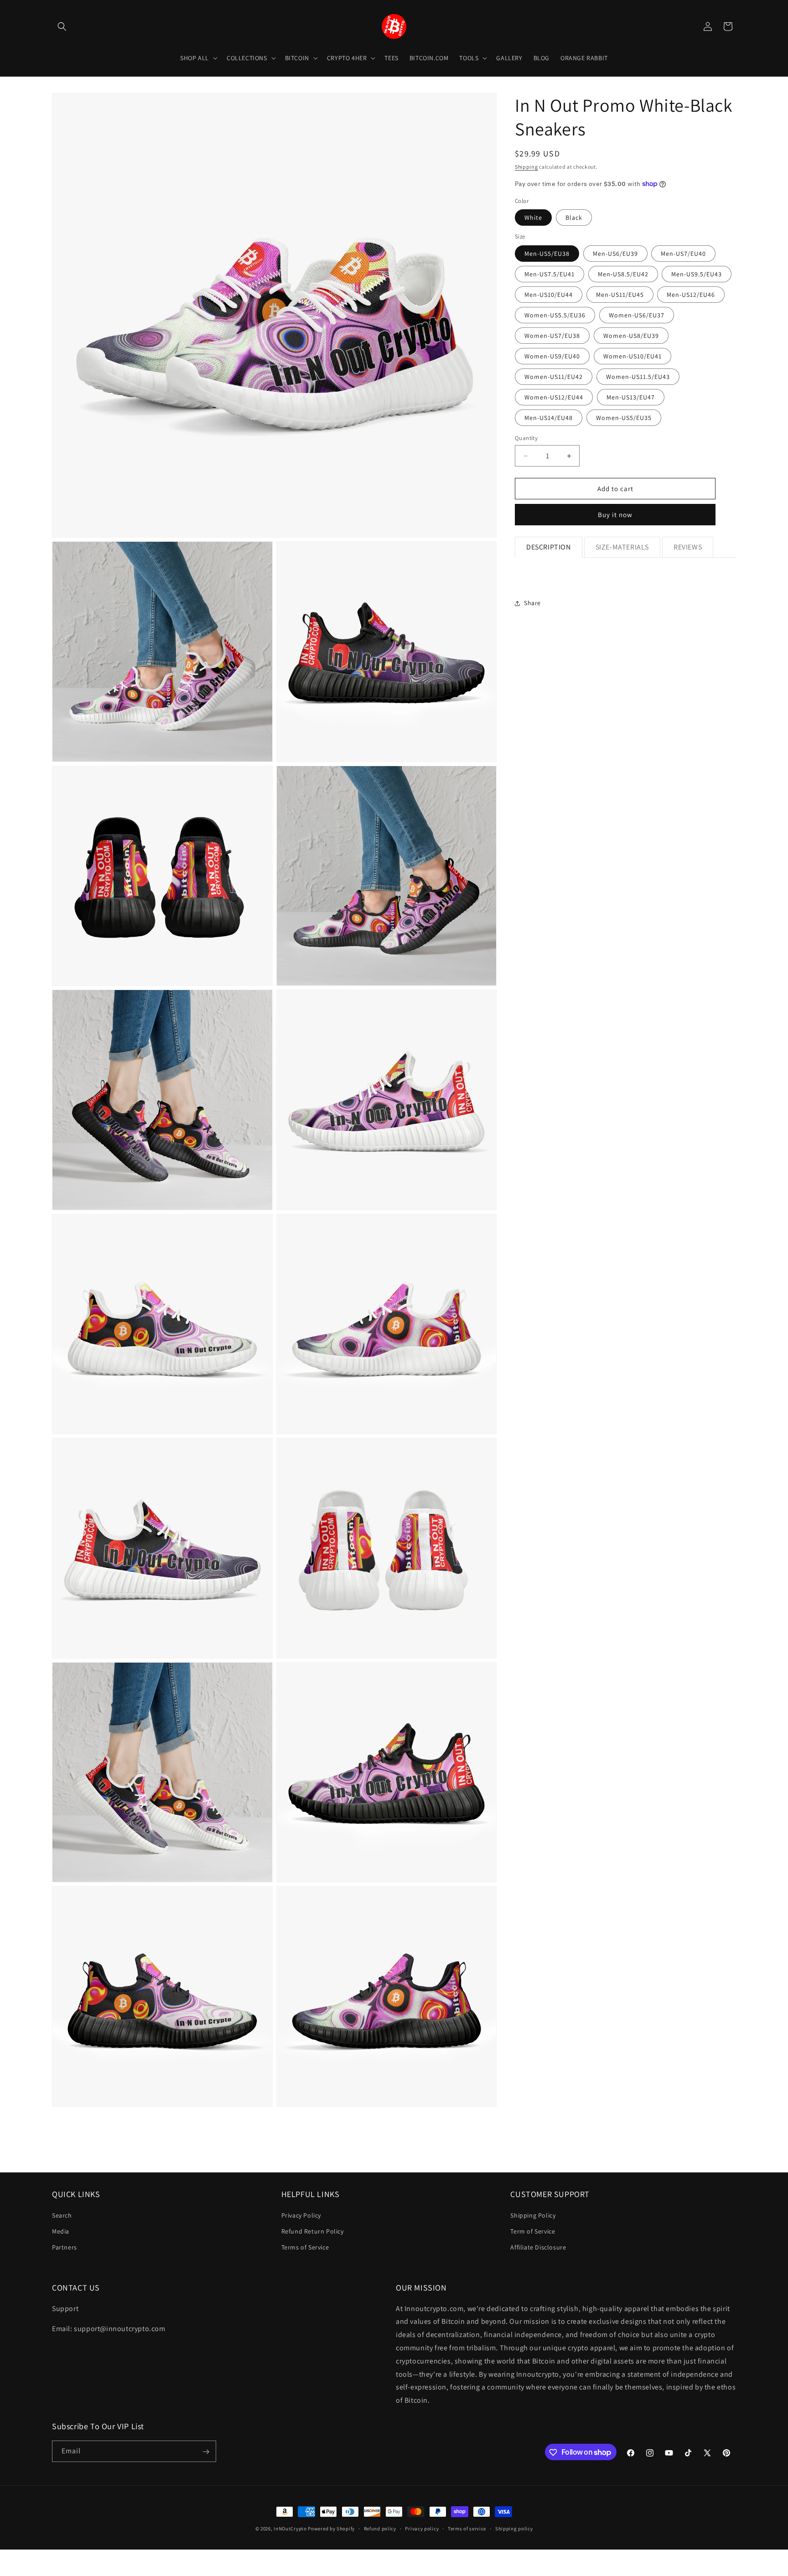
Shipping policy (514, 2528)
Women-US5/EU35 (624, 418)
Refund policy (380, 2528)
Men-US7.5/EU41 (550, 274)
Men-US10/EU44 (549, 295)
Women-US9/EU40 (552, 356)
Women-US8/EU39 (631, 336)
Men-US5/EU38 (547, 254)
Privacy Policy (301, 2215)
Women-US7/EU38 (552, 336)
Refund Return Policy (313, 2231)
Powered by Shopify (331, 2529)
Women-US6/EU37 (637, 315)
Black (574, 218)
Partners (65, 2247)
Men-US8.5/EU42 (623, 274)
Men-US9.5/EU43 (697, 274)
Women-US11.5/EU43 (638, 377)
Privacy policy (422, 2528)
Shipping (526, 167)
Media (61, 2231)
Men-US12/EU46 (691, 295)
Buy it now (615, 515)
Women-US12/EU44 (554, 397)
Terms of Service (305, 2247)
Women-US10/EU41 (632, 356)
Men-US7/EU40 (683, 254)
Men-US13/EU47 (631, 397)
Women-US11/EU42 (554, 377)
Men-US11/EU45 (620, 295)
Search (62, 2215)
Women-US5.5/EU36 (555, 315)
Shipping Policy (533, 2215)
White (533, 218)
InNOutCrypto (290, 2529)
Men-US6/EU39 (615, 254)
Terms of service (467, 2528)
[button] (62, 26)
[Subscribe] (206, 2452)
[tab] (549, 547)
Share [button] (532, 603)
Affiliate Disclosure (538, 2247)
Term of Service (533, 2231)
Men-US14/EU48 (549, 418)
